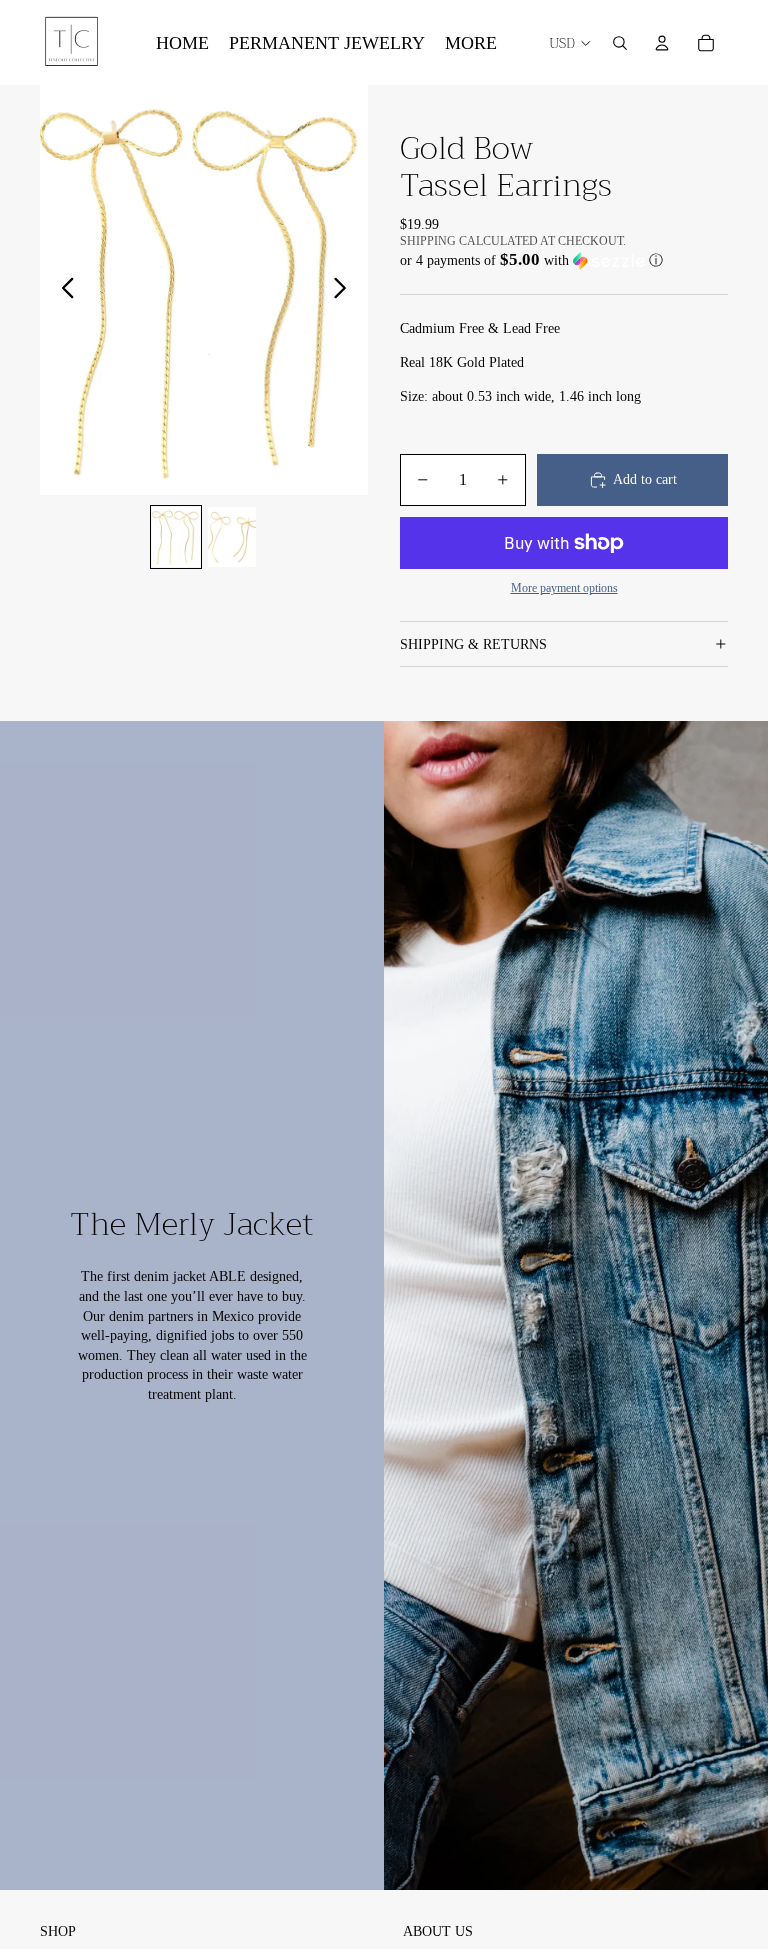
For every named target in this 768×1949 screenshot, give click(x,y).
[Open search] (620, 43)
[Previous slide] (62, 290)
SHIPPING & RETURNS (473, 644)
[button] (564, 260)
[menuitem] (471, 42)
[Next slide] (345, 290)
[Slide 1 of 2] (176, 537)
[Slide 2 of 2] (232, 537)
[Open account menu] (662, 43)
